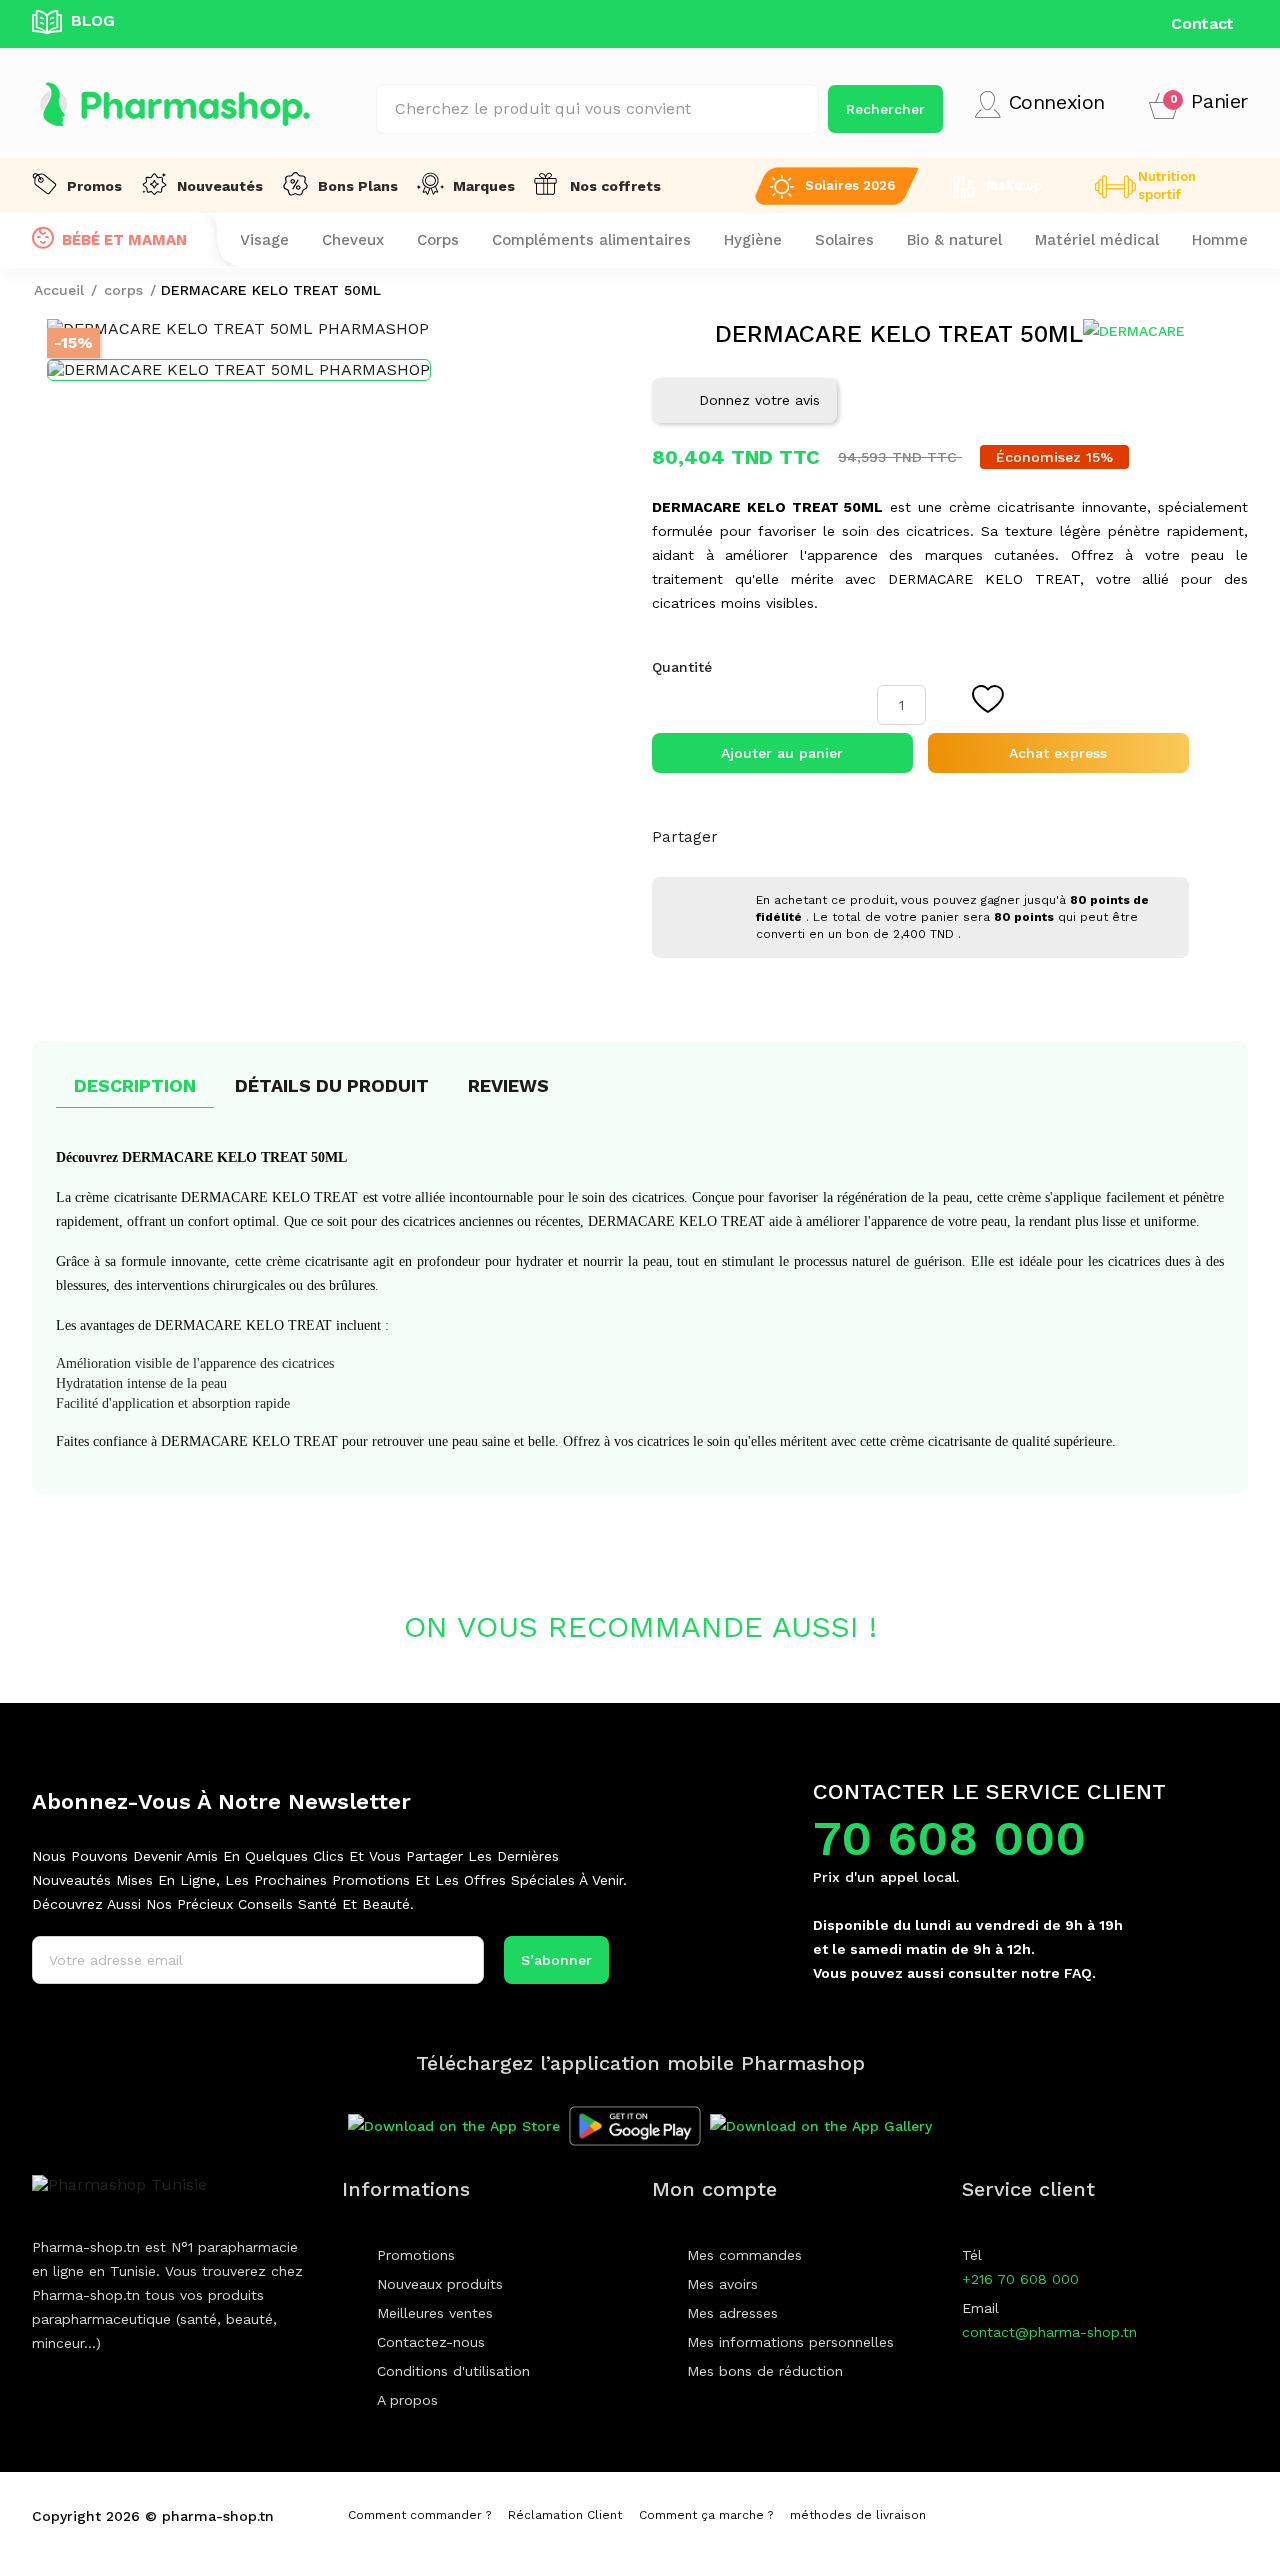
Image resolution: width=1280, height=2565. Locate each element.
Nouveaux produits (440, 2284)
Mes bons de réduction (765, 2371)
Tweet (958, 837)
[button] (1198, 104)
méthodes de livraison (858, 2515)
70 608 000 (949, 1838)
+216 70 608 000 (1020, 2279)
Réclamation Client (565, 2515)
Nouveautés (220, 186)
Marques (484, 186)
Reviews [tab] (508, 1085)
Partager (910, 837)
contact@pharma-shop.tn (1049, 2332)
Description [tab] (135, 1085)
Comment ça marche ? (706, 2515)
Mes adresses (732, 2313)
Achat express (1058, 753)
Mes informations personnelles (790, 2342)
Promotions (416, 2255)
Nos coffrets (615, 186)
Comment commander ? (419, 2515)
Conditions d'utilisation (453, 2371)
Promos (94, 186)
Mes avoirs (722, 2284)
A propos (407, 2400)
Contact (1202, 23)
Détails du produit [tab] (332, 1085)
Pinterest (1006, 837)
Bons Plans (358, 186)
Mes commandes (744, 2255)
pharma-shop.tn (218, 2516)
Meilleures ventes (435, 2313)
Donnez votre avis (759, 400)
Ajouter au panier (782, 753)
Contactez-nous (431, 2342)
